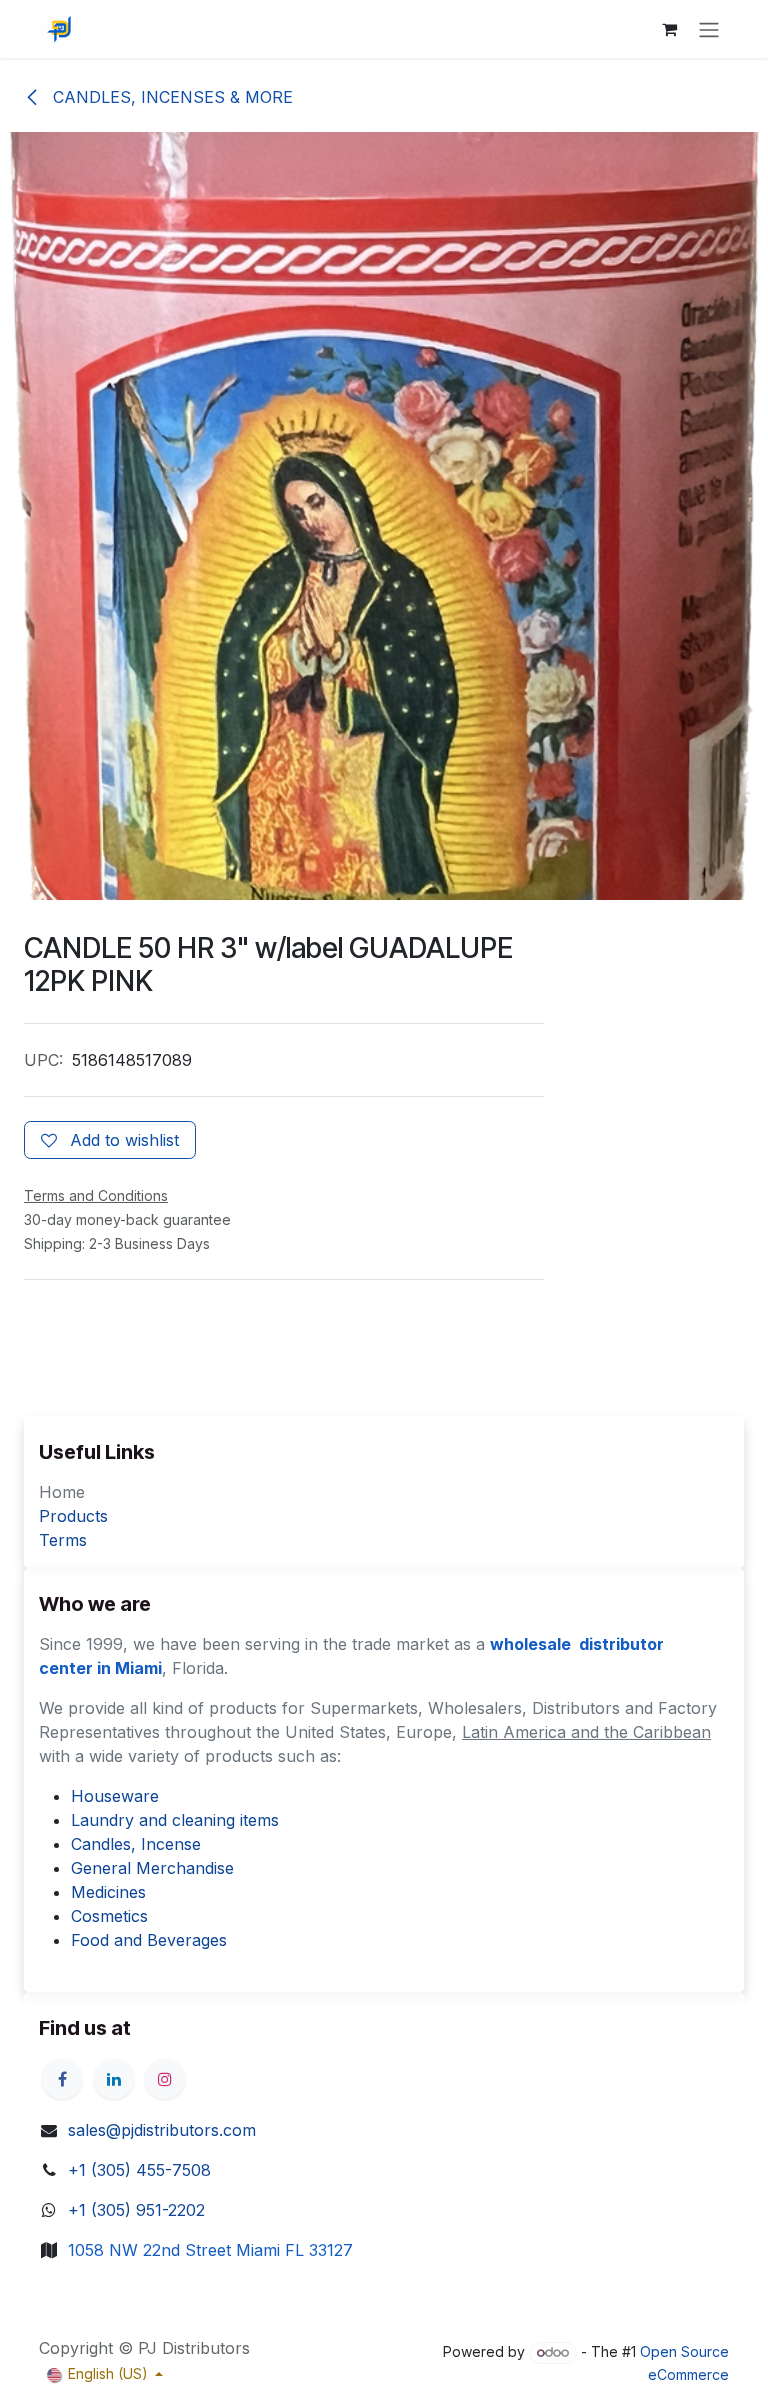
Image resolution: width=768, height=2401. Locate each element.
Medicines (108, 1892)
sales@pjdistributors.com (162, 2130)
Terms (63, 1540)
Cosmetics (109, 1916)
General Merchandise (152, 1868)
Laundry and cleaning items (175, 1820)
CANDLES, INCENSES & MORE (170, 97)
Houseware (115, 1796)
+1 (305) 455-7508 (139, 2170)
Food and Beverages (149, 1940)
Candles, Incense (136, 1844)
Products (73, 1516)
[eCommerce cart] (669, 29)
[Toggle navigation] (709, 29)
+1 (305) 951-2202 (136, 2210)
